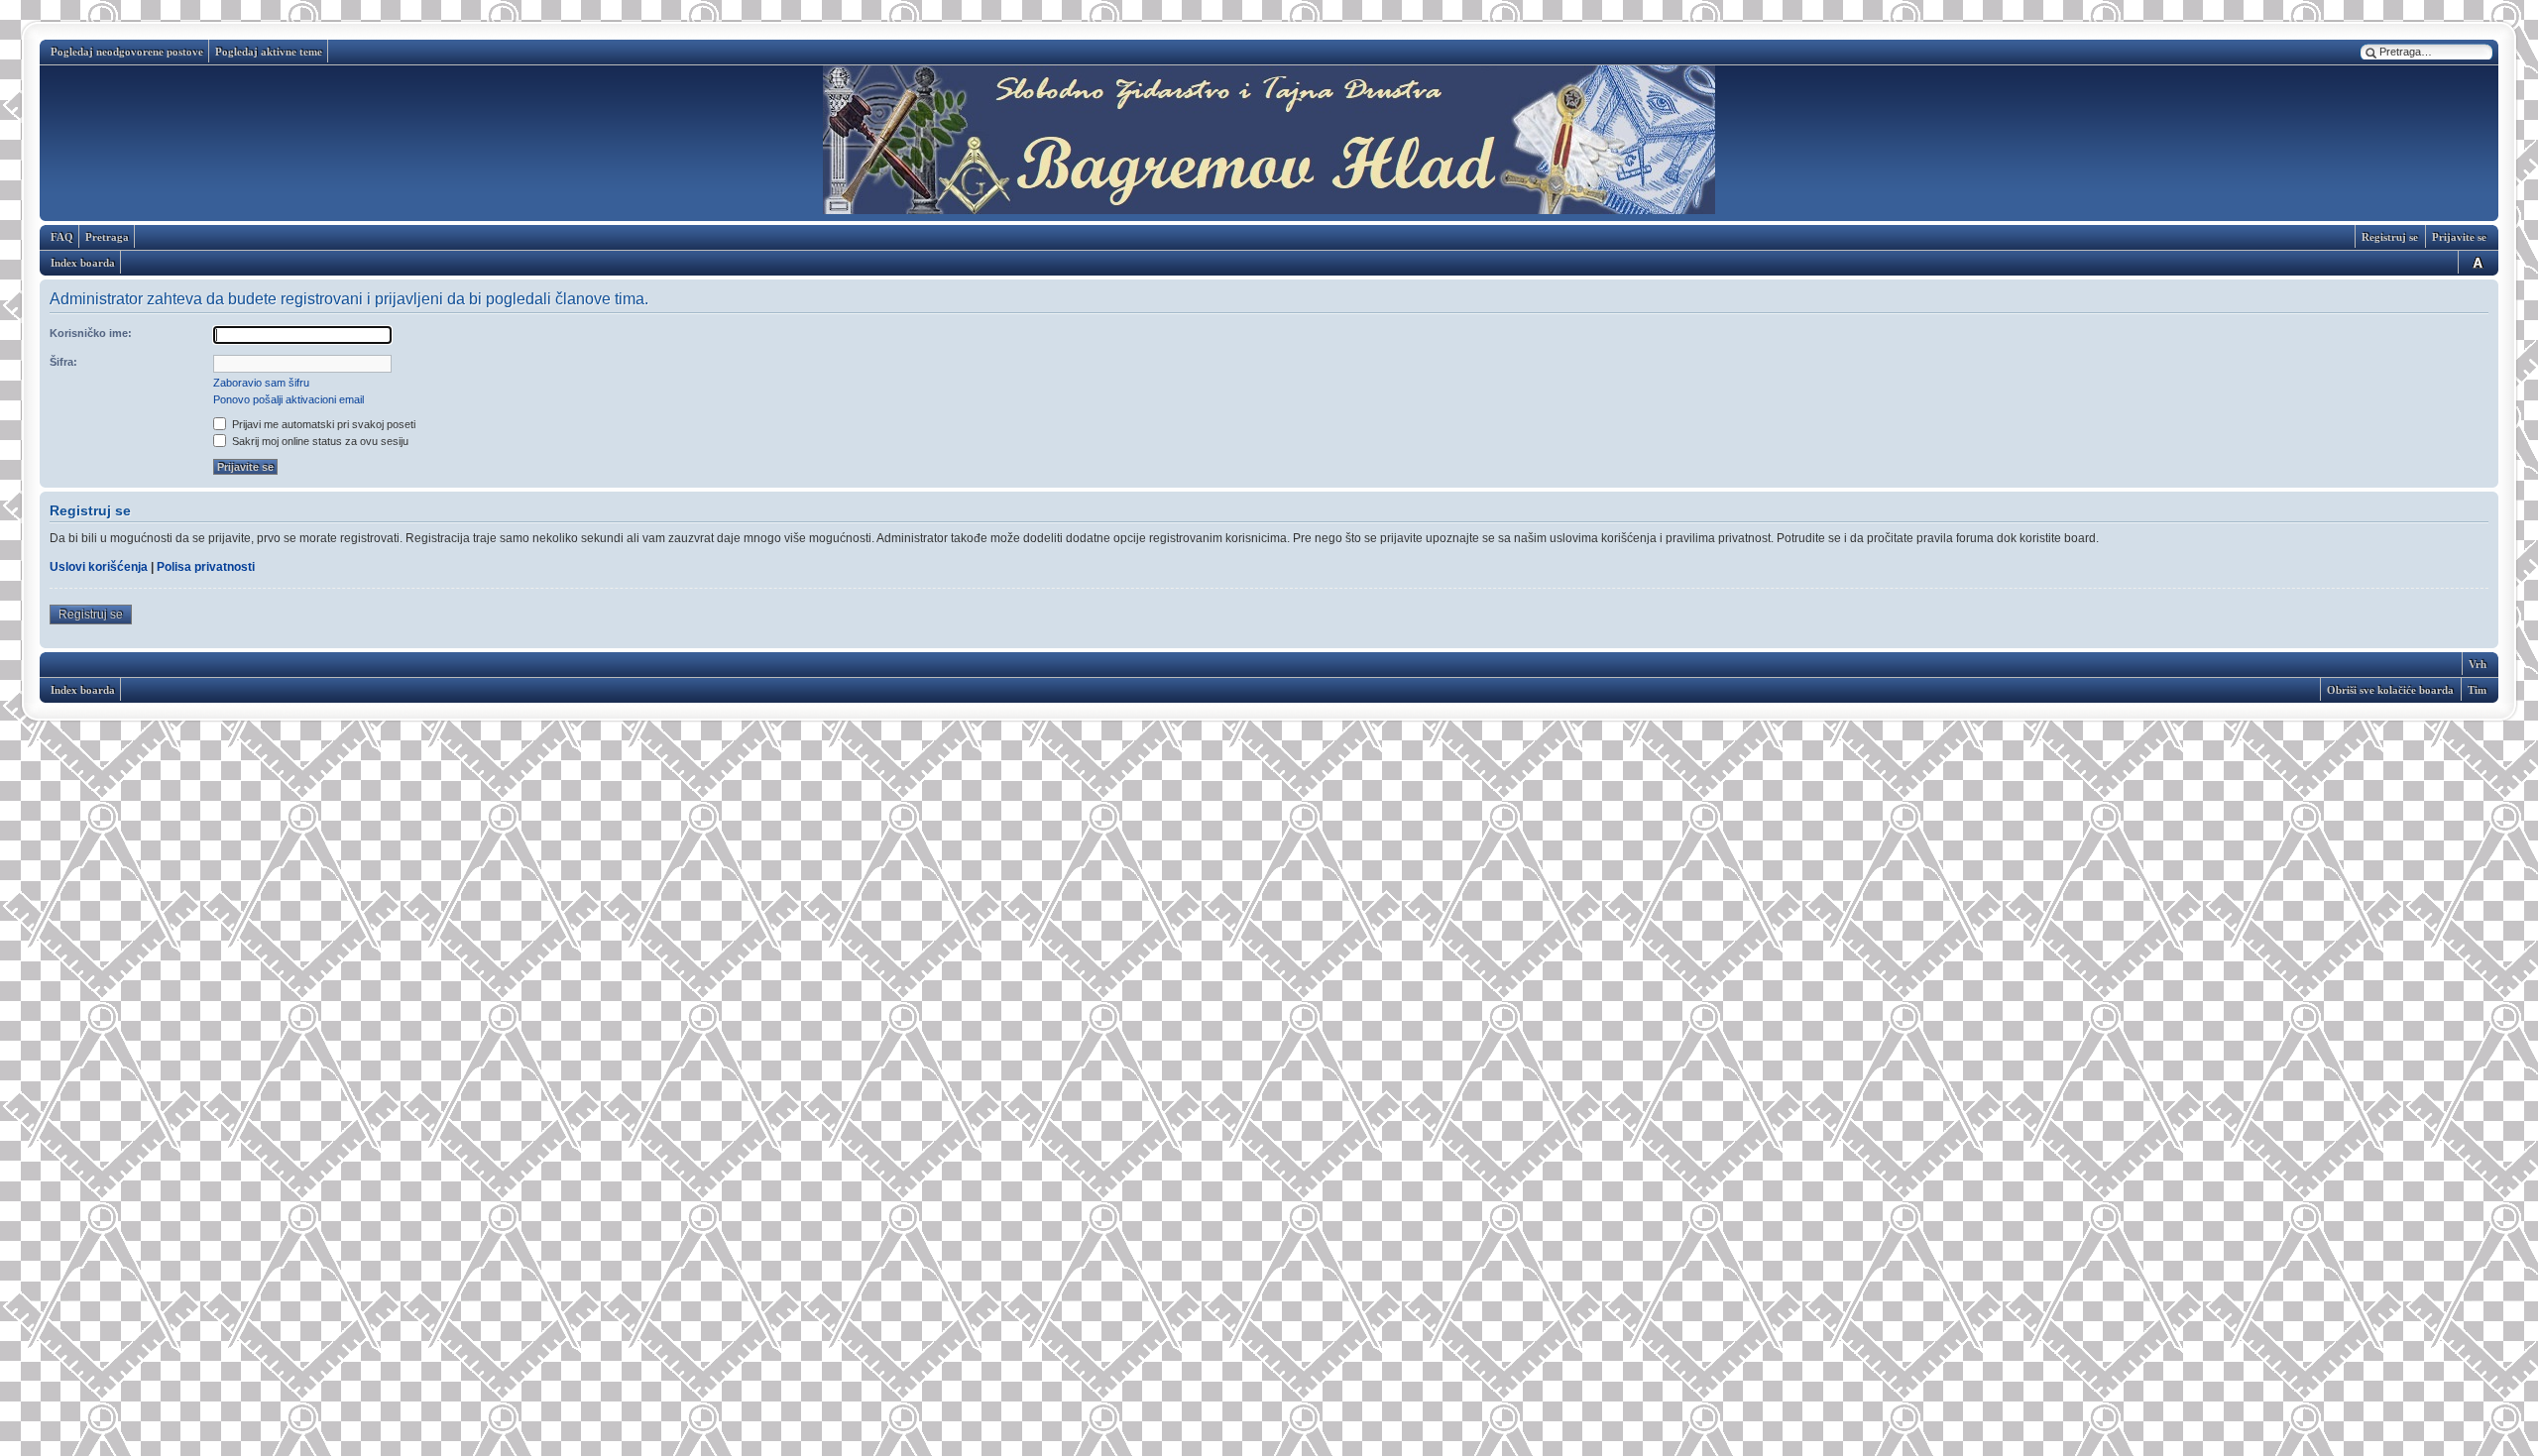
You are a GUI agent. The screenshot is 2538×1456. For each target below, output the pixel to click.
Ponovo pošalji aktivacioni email (288, 399)
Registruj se (2390, 237)
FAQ (62, 237)
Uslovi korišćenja (99, 567)
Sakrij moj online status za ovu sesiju (319, 441)
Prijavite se (2459, 237)
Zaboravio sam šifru (261, 383)
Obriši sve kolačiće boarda (2390, 690)
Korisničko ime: (91, 333)
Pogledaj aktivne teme (269, 52)
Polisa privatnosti (206, 567)
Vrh (2478, 664)
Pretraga (107, 237)
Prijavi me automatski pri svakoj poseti (322, 424)
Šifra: (63, 362)
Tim (2477, 690)
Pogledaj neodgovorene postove (127, 52)
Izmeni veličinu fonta (2475, 262)
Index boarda (83, 263)
